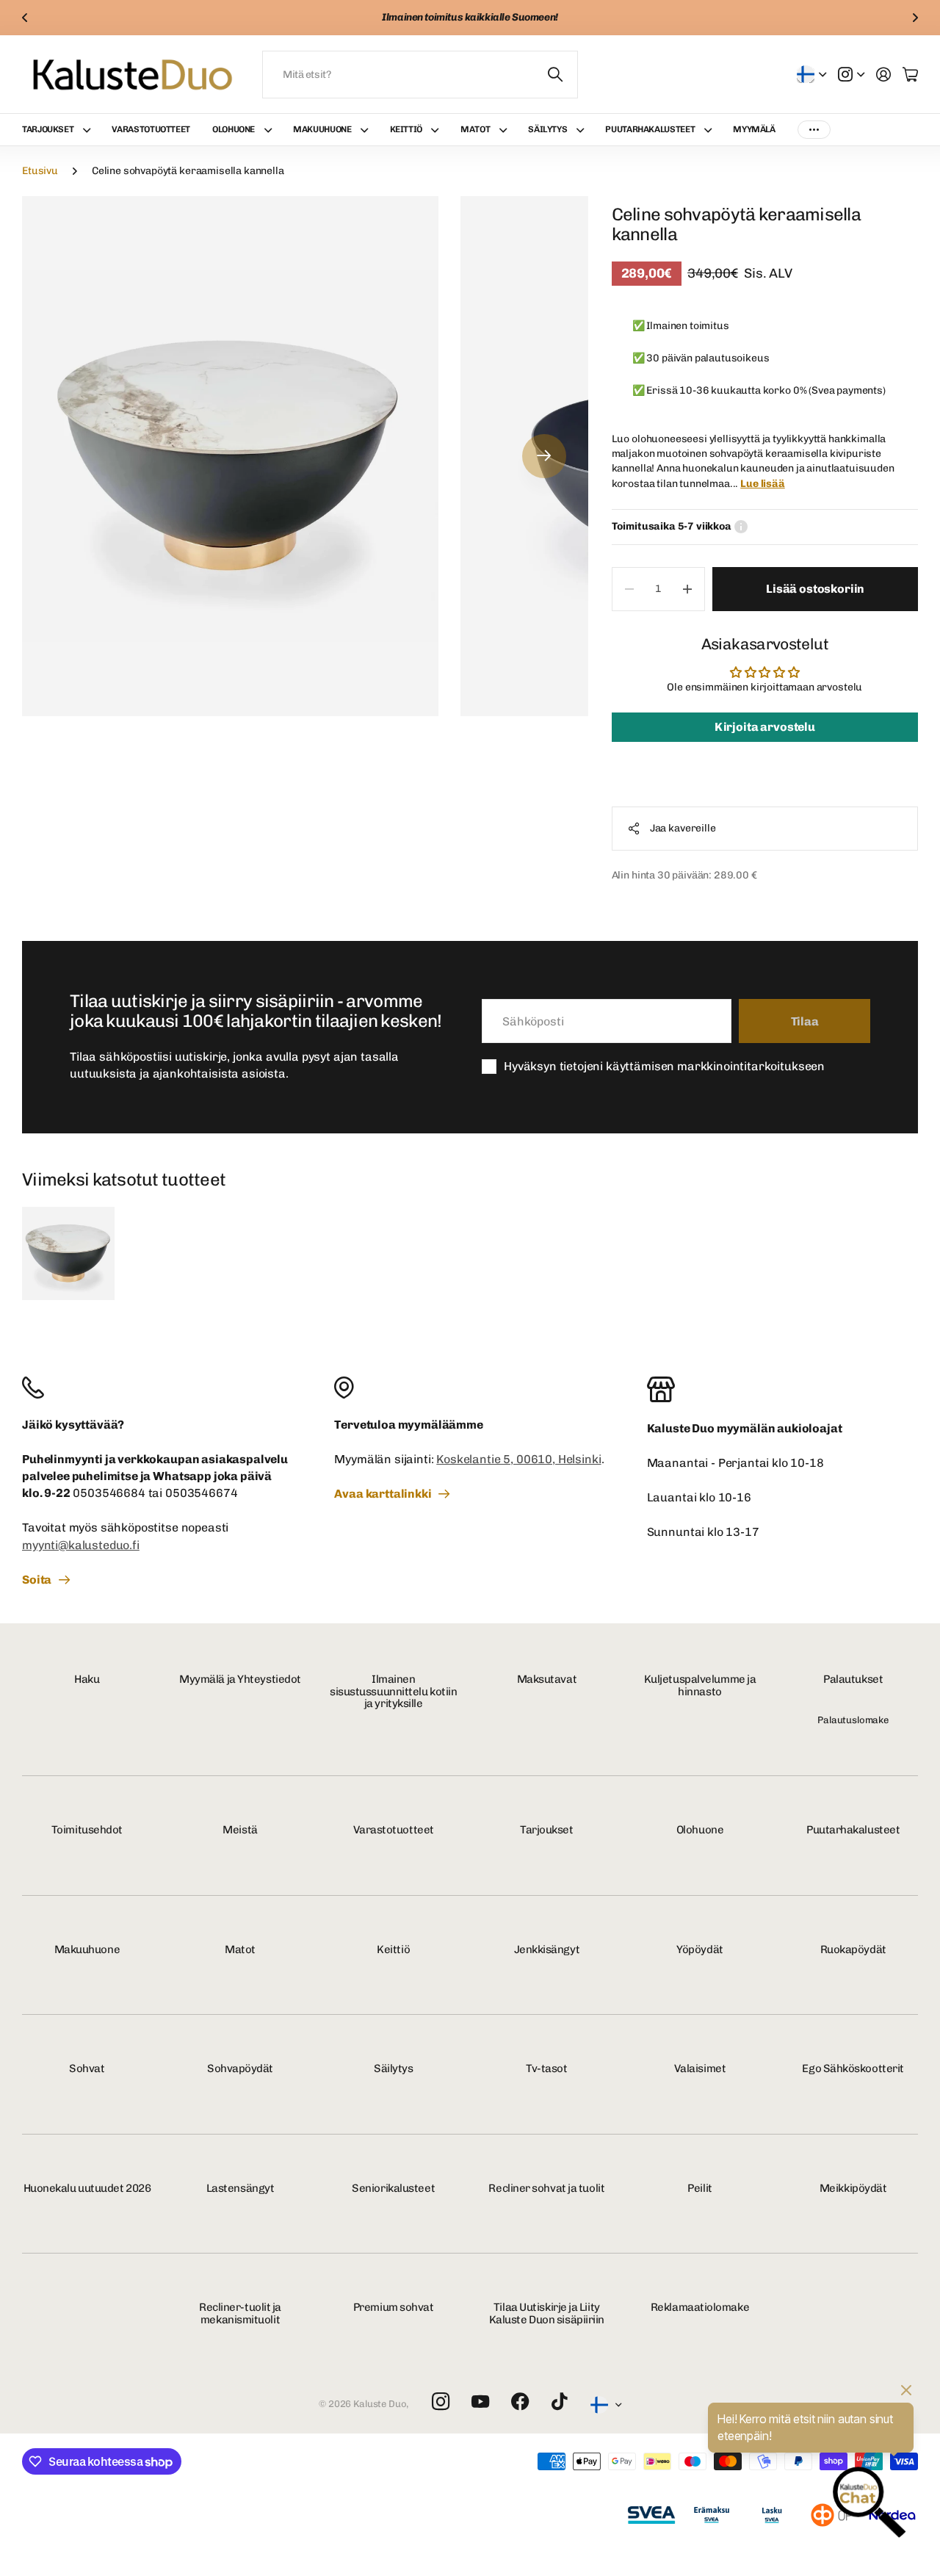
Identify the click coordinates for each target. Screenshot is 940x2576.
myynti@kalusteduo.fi (81, 1545)
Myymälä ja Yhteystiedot (240, 1679)
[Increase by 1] (687, 589)
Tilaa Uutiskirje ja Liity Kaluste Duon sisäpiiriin (547, 2313)
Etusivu (40, 171)
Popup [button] (741, 527)
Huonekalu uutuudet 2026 (87, 2188)
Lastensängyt (241, 2188)
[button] (25, 18)
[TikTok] (559, 2402)
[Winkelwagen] (910, 74)
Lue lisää (763, 484)
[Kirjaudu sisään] (883, 74)
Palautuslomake (853, 1720)
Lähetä (556, 75)
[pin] (470, 1388)
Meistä (240, 1830)
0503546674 (201, 1493)
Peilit (699, 2188)
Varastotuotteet (151, 129)
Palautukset (853, 1679)
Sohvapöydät (240, 2068)
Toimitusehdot (87, 1830)
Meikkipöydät (853, 2188)
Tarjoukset (48, 129)
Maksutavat (547, 1679)
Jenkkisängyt (547, 1949)
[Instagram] (441, 2402)
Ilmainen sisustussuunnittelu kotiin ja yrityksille (393, 1691)
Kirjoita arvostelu (765, 727)
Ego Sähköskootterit (853, 2068)
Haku (87, 1679)
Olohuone (234, 129)
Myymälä (754, 129)
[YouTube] (480, 2402)
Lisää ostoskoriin (815, 589)
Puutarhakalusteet (650, 129)
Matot (475, 129)
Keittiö (406, 129)
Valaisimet (700, 2068)
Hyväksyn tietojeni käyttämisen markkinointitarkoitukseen (664, 1066)
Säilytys (547, 129)
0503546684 (109, 1493)
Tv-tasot (546, 2068)
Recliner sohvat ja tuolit (546, 2188)
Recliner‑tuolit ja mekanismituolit (240, 2313)
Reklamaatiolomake (700, 2307)
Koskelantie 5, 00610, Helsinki (518, 1459)
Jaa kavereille (683, 828)
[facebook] (520, 2402)
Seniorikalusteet (393, 2188)
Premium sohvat (394, 2307)
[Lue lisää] (851, 74)
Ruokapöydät (853, 1949)
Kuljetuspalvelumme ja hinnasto (700, 1685)
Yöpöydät (699, 1949)
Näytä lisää (814, 130)
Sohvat (87, 2068)
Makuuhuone (322, 129)
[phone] (158, 1388)
